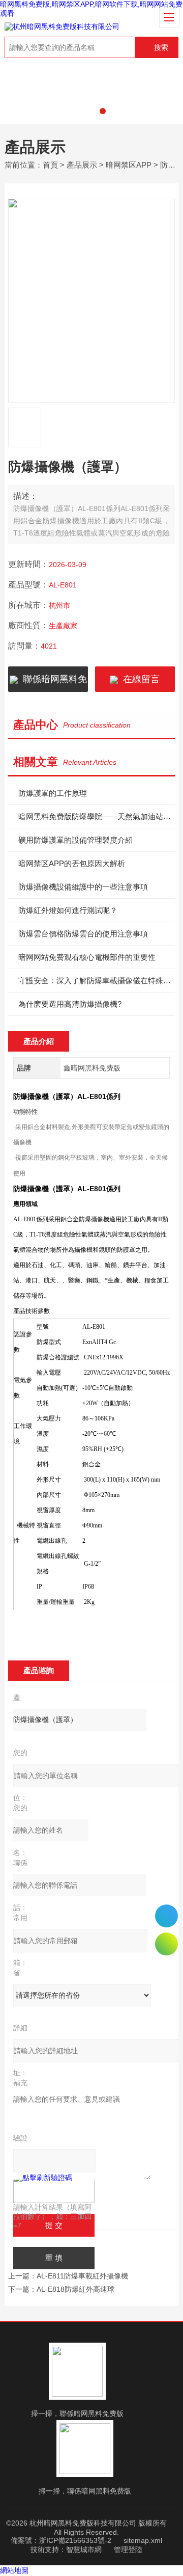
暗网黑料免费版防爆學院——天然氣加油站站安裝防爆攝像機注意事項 (97, 816)
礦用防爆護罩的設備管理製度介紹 (75, 840)
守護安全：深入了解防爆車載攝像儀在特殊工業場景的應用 (97, 981)
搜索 (161, 47)
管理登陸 (128, 2550)
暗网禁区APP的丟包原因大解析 (72, 863)
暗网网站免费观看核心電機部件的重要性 (87, 957)
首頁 (50, 165)
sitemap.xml (143, 2540)
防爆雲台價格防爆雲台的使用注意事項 (83, 934)
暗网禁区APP (129, 165)
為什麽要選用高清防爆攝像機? (70, 1004)
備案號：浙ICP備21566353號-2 (61, 2540)
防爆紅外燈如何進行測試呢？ (68, 910)
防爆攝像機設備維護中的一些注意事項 (83, 887)
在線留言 (139, 679)
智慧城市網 (84, 2550)
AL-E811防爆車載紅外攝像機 (82, 2276)
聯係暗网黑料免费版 (52, 683)
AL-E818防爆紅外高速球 (75, 2289)
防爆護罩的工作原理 (53, 793)
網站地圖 (14, 2570)
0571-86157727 (166, 1916)
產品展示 (82, 165)
